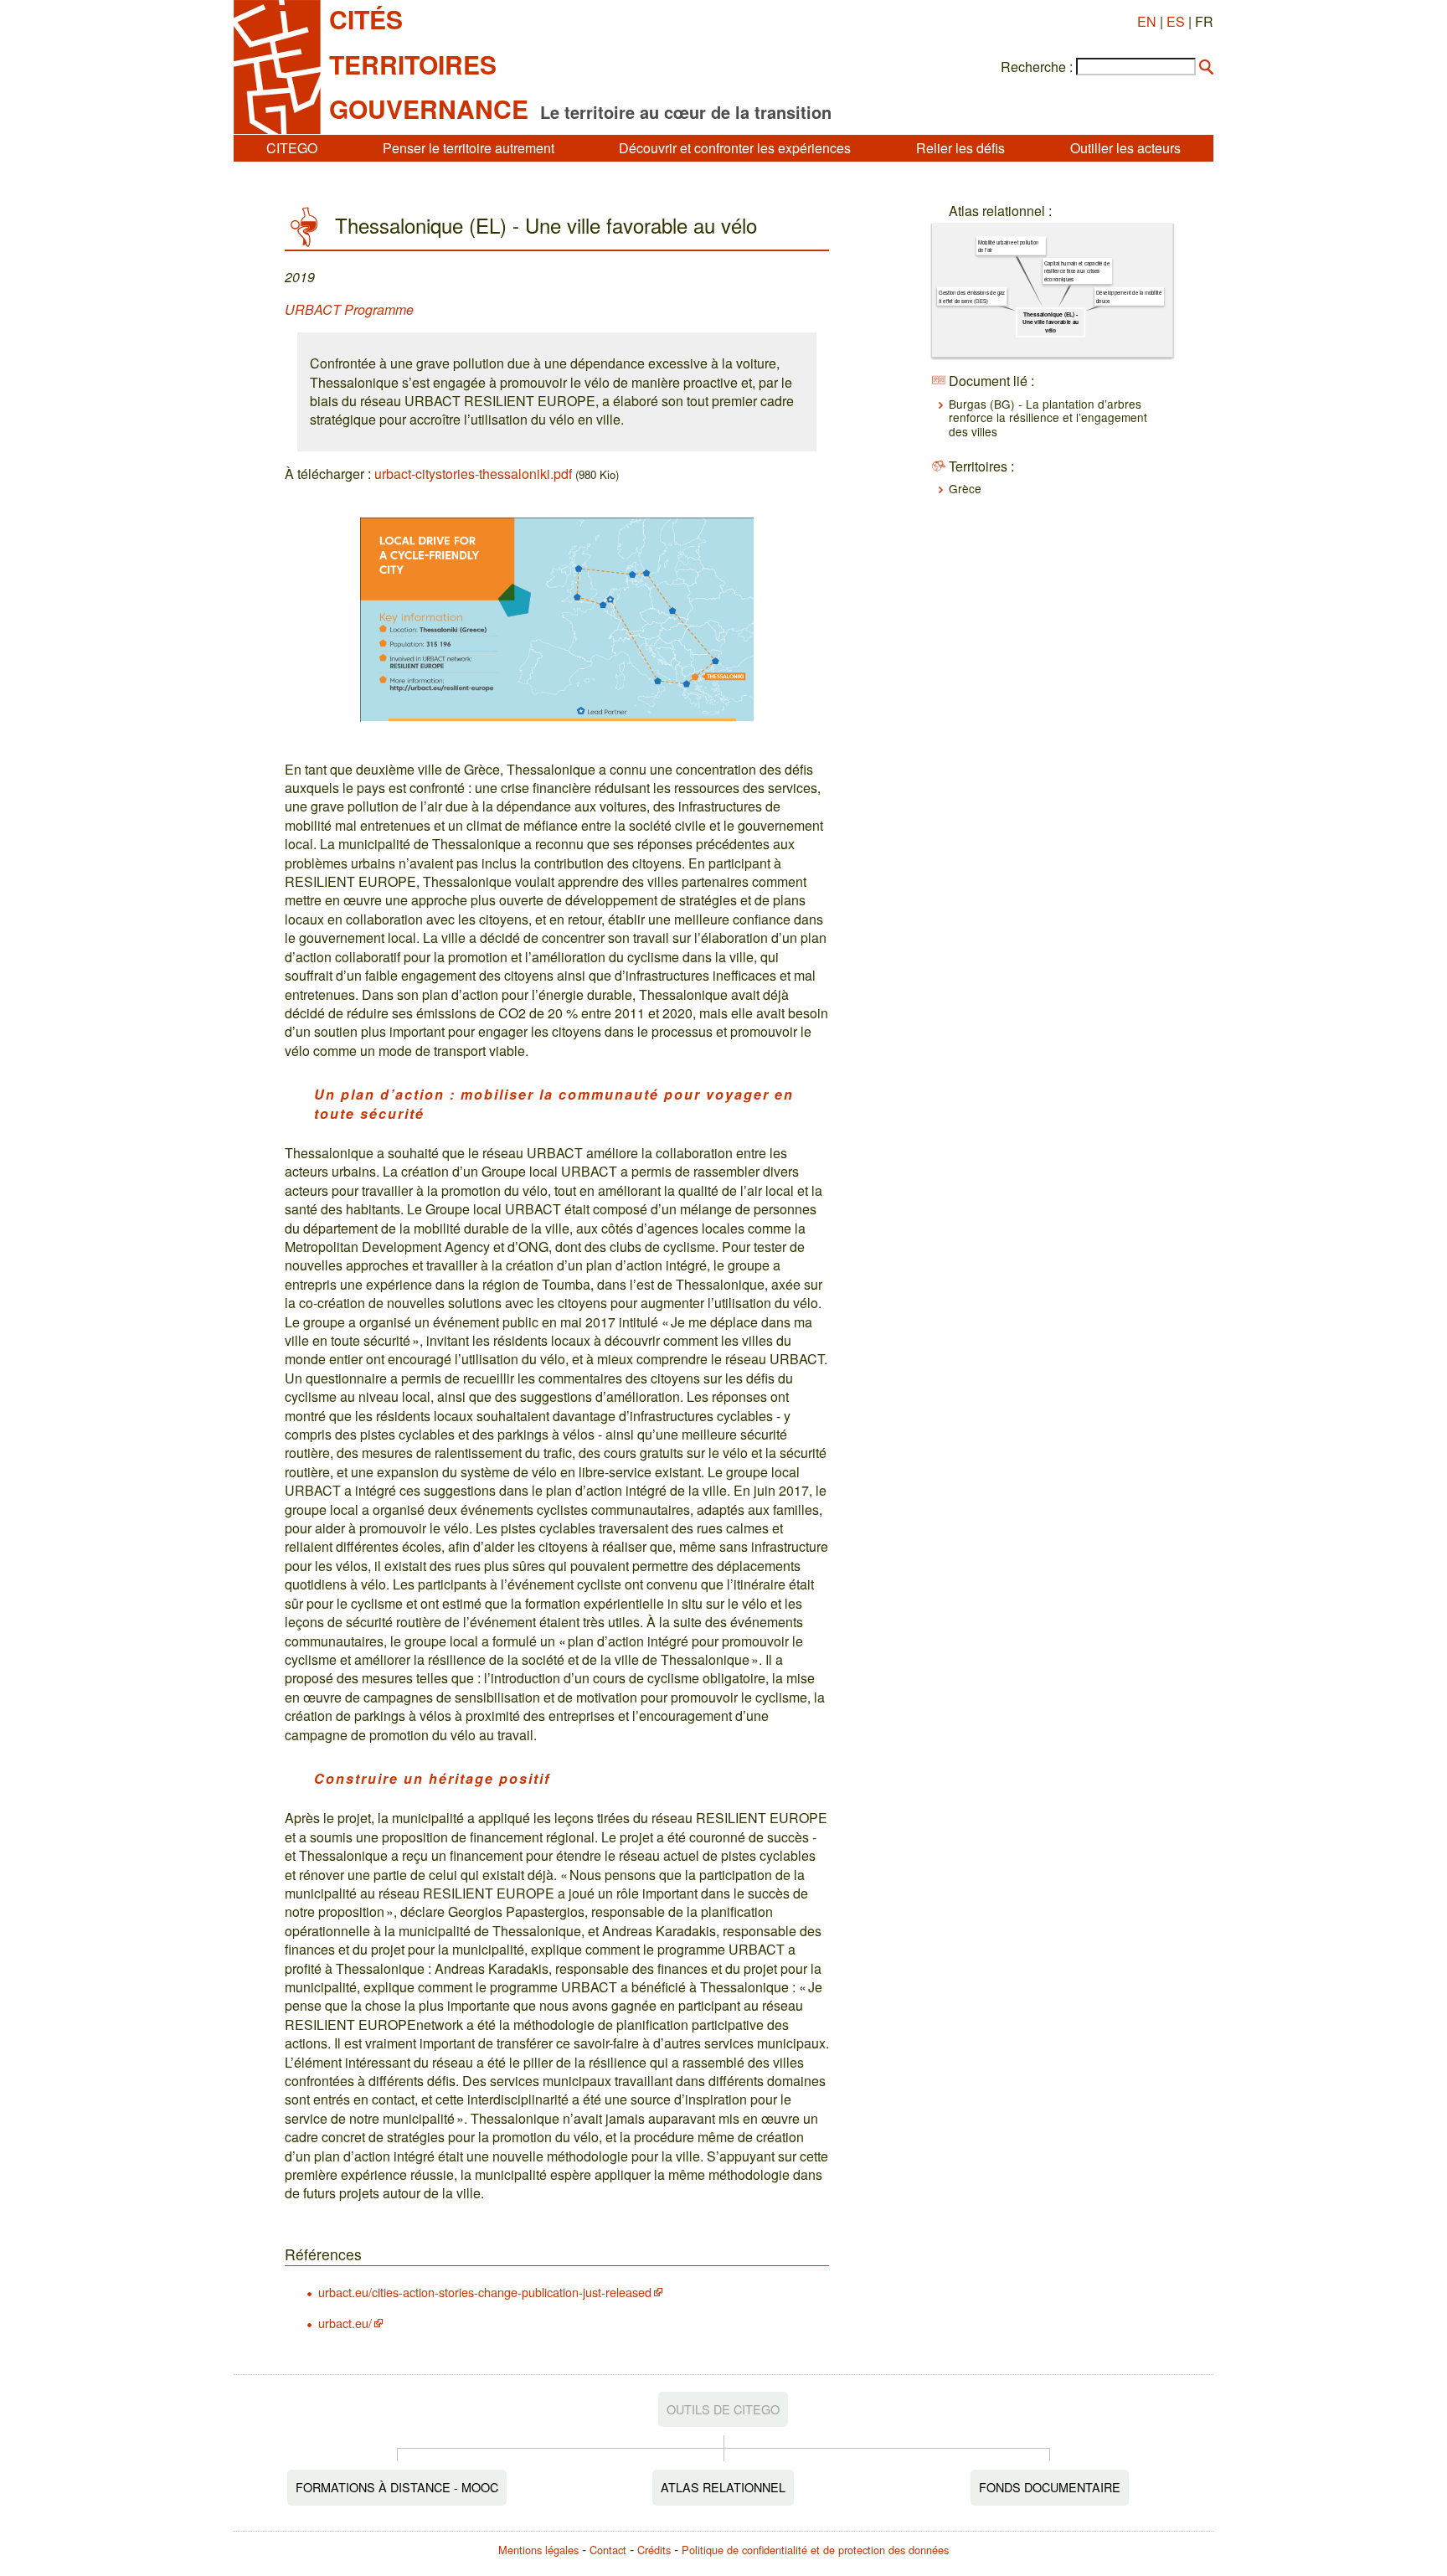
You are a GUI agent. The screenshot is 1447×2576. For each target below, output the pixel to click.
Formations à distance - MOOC (397, 2487)
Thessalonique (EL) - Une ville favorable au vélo (1051, 322)
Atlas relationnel (723, 2487)
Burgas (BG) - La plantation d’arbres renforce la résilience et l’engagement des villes (1048, 417)
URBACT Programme (349, 309)
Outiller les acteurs (1125, 148)
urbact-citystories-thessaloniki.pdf (473, 474)
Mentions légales (538, 2550)
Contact (608, 2550)
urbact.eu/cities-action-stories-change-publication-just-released (485, 2292)
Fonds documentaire (1050, 2487)
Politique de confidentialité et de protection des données (815, 2550)
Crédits (654, 2550)
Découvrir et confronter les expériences (735, 148)
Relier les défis (960, 148)
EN (1147, 21)
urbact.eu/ (345, 2323)
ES (1176, 21)
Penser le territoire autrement (469, 148)
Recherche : (1037, 67)
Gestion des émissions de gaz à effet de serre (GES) (972, 296)
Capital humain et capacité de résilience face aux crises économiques (1077, 271)
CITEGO (292, 148)
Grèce (965, 488)
